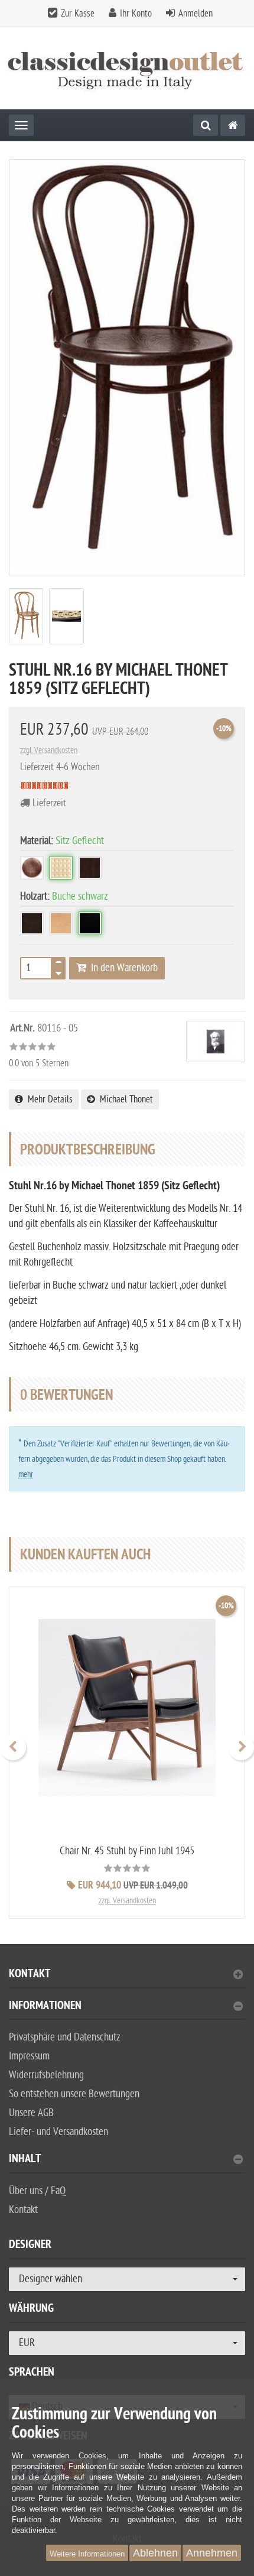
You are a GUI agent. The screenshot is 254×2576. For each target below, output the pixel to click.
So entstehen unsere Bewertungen (74, 2094)
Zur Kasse (78, 14)
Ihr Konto (136, 14)
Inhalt (25, 2160)
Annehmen (212, 2553)
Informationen (45, 2007)
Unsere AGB (31, 2113)
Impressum (29, 2056)
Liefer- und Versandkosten (58, 2132)
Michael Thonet (124, 1099)
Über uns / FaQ (37, 2191)
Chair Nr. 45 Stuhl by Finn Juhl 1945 (127, 1851)
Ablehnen (155, 2553)
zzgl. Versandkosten (49, 750)
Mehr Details (48, 1099)
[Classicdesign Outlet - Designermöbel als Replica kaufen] (127, 68)
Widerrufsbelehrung (46, 2075)
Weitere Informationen (87, 2554)
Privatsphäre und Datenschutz (65, 2037)
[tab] (127, 1979)
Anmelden (196, 14)
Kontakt (30, 1975)
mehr (26, 1474)
